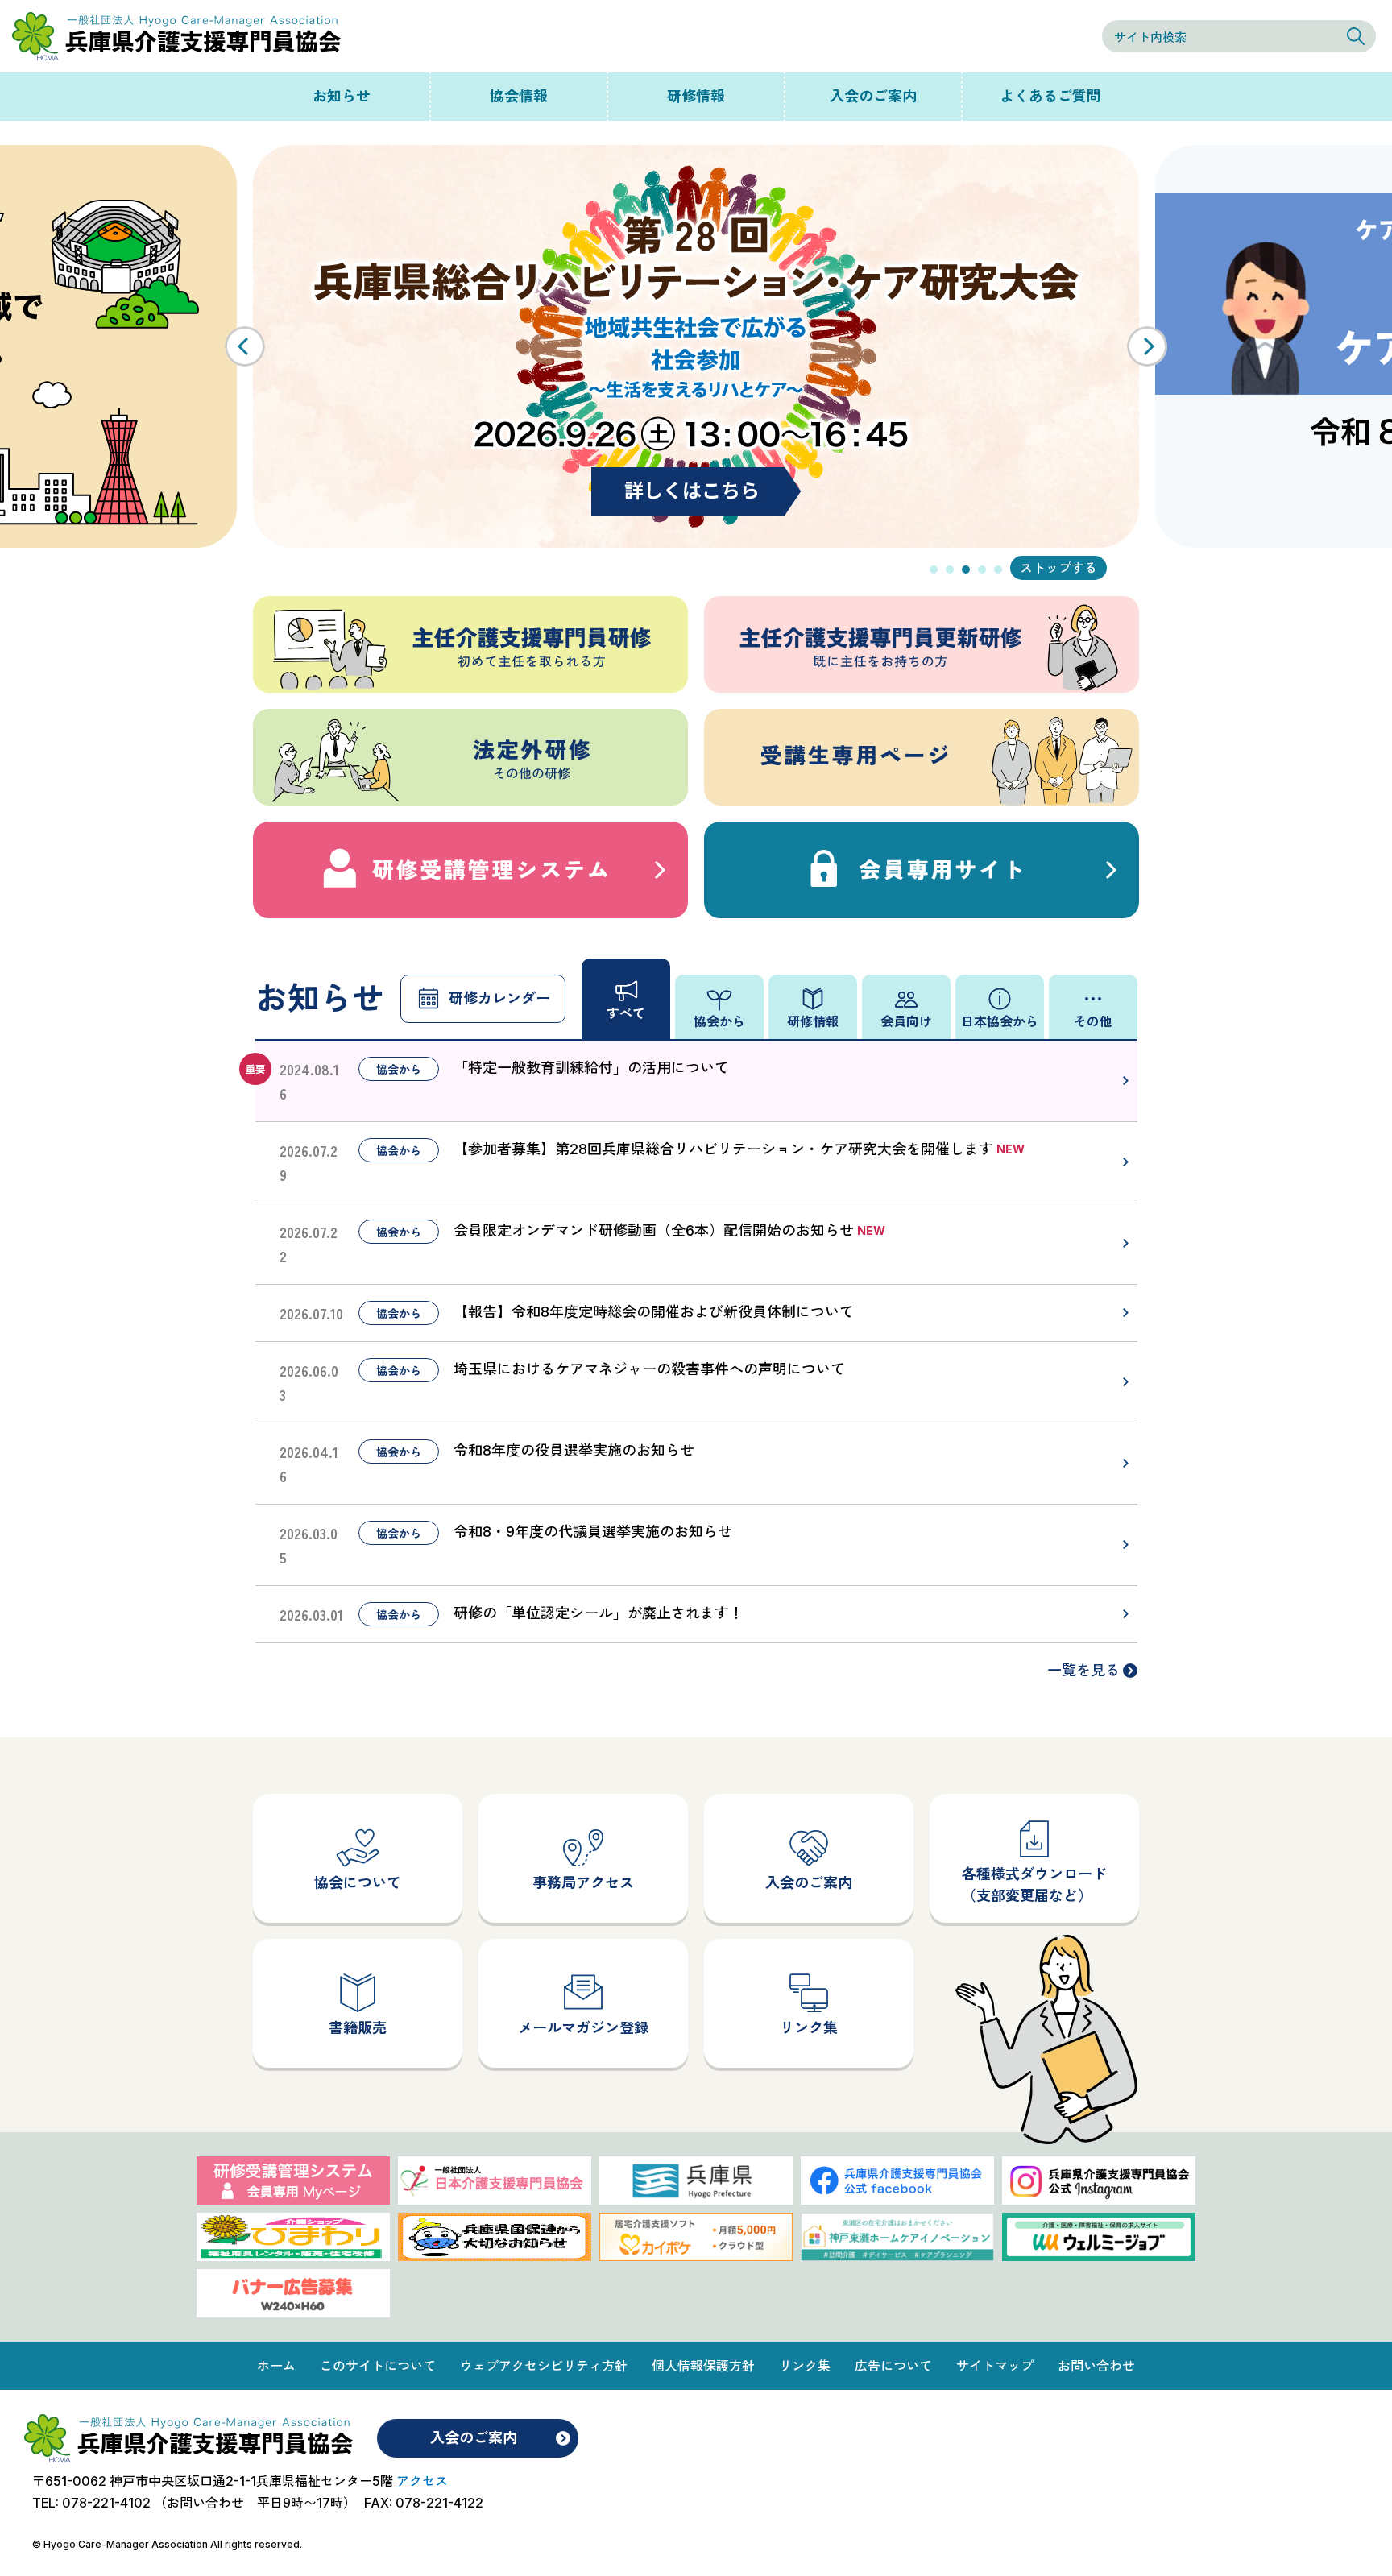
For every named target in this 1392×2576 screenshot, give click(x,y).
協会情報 (519, 96)
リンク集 (809, 2028)
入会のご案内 (873, 96)
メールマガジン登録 (583, 2028)
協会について (358, 1883)
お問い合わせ (1096, 2366)
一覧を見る (1083, 1670)
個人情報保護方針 (703, 2366)
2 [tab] (950, 569)
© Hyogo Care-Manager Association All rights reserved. (167, 2544)
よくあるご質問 (1050, 96)
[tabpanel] (696, 346)
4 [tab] (982, 569)
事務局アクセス (583, 1883)
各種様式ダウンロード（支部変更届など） (1034, 1885)
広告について (893, 2366)
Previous (245, 346)
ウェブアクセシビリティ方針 (544, 2366)
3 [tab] (966, 569)
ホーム (276, 2366)
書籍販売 (358, 2028)
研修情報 (696, 96)
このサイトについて (378, 2366)
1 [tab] (934, 569)
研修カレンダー (499, 998)
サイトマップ (995, 2366)
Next (1147, 346)
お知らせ (342, 96)
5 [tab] (998, 569)
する (1084, 568)
